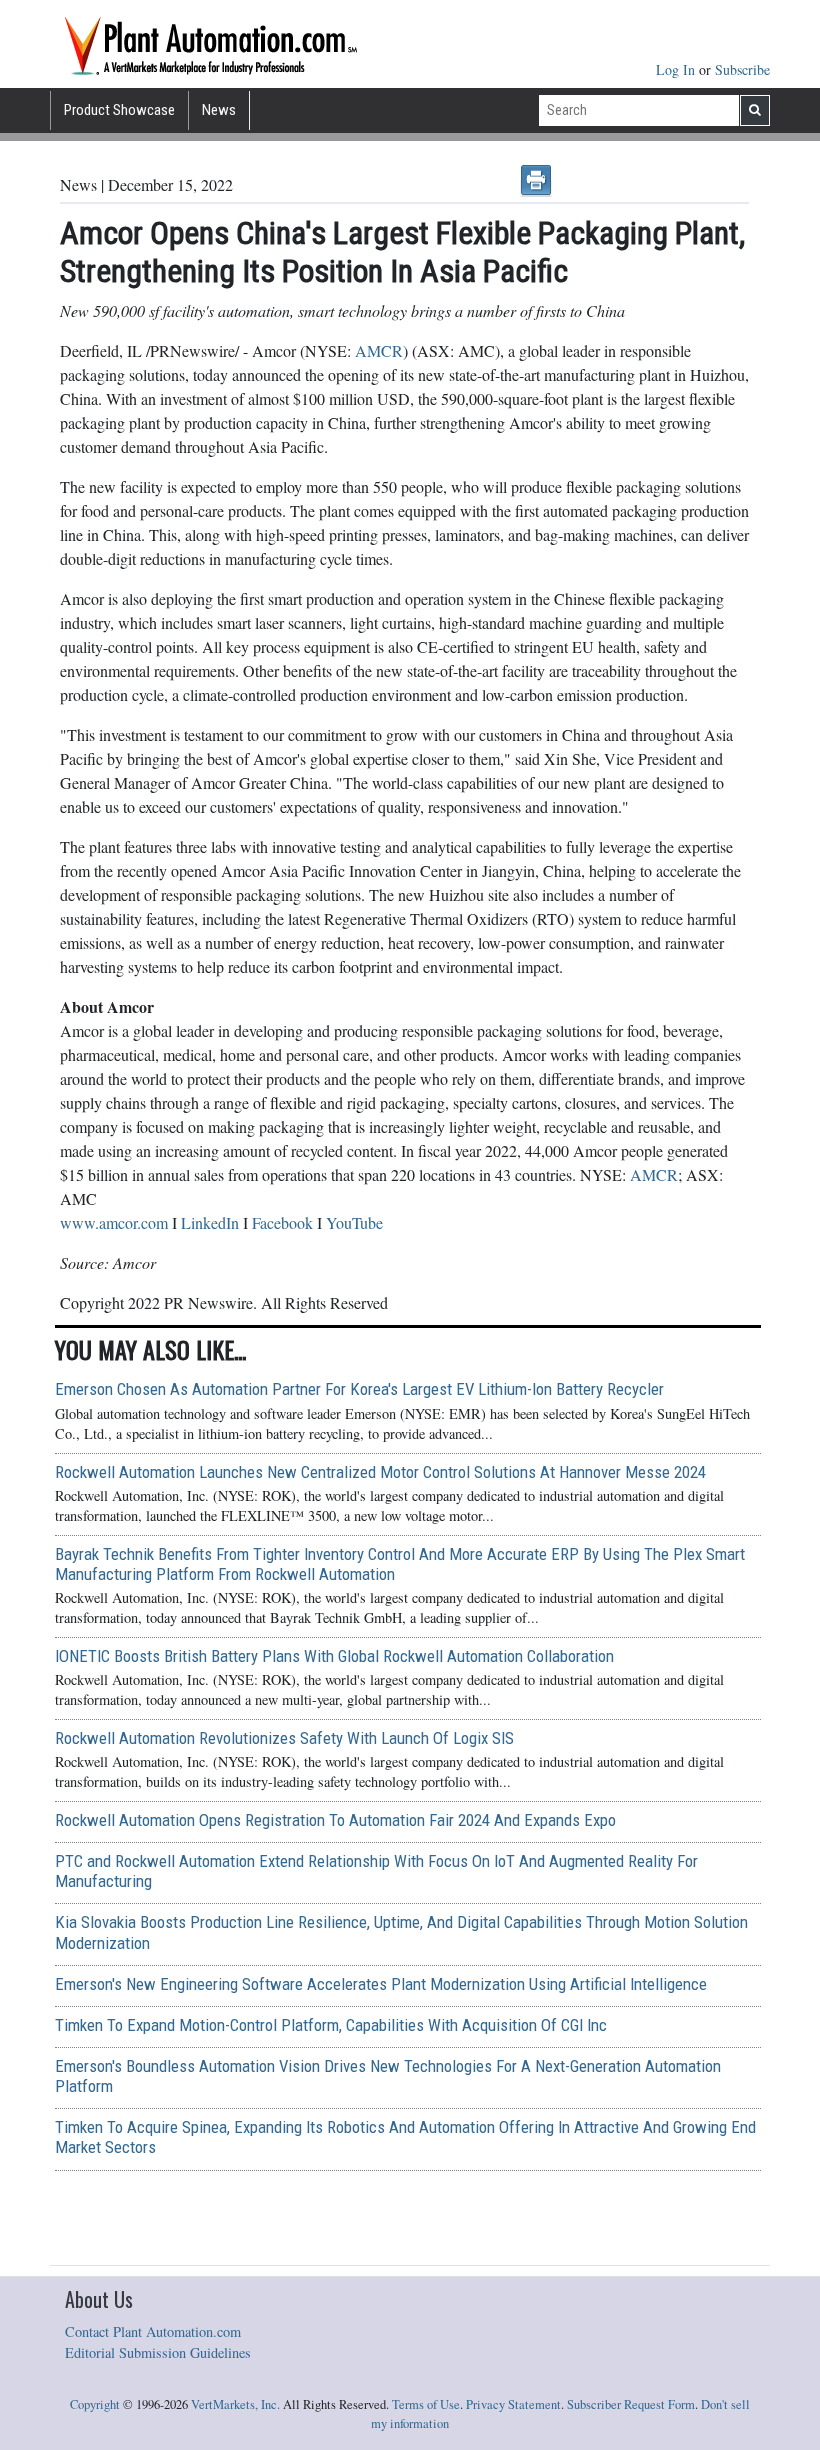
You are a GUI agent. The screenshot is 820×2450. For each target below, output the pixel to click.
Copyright (95, 2404)
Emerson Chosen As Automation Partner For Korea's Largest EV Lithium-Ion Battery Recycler (359, 1389)
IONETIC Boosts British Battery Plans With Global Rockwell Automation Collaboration (334, 1656)
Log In (677, 69)
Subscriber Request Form (631, 2404)
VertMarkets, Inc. (235, 2404)
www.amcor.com (114, 1222)
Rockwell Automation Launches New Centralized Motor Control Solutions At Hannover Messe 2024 (380, 1472)
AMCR (379, 350)
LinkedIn (210, 1222)
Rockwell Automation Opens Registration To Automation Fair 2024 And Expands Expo (335, 1820)
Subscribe (742, 69)
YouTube (354, 1222)
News (219, 110)
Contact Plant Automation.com (153, 2331)
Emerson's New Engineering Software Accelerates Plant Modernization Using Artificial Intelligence (381, 1984)
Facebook (282, 1222)
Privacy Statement (513, 2404)
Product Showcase (119, 110)
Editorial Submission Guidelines (158, 2352)
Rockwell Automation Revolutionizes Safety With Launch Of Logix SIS (284, 1738)
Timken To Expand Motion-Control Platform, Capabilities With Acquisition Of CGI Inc (331, 2025)
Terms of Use (426, 2404)
